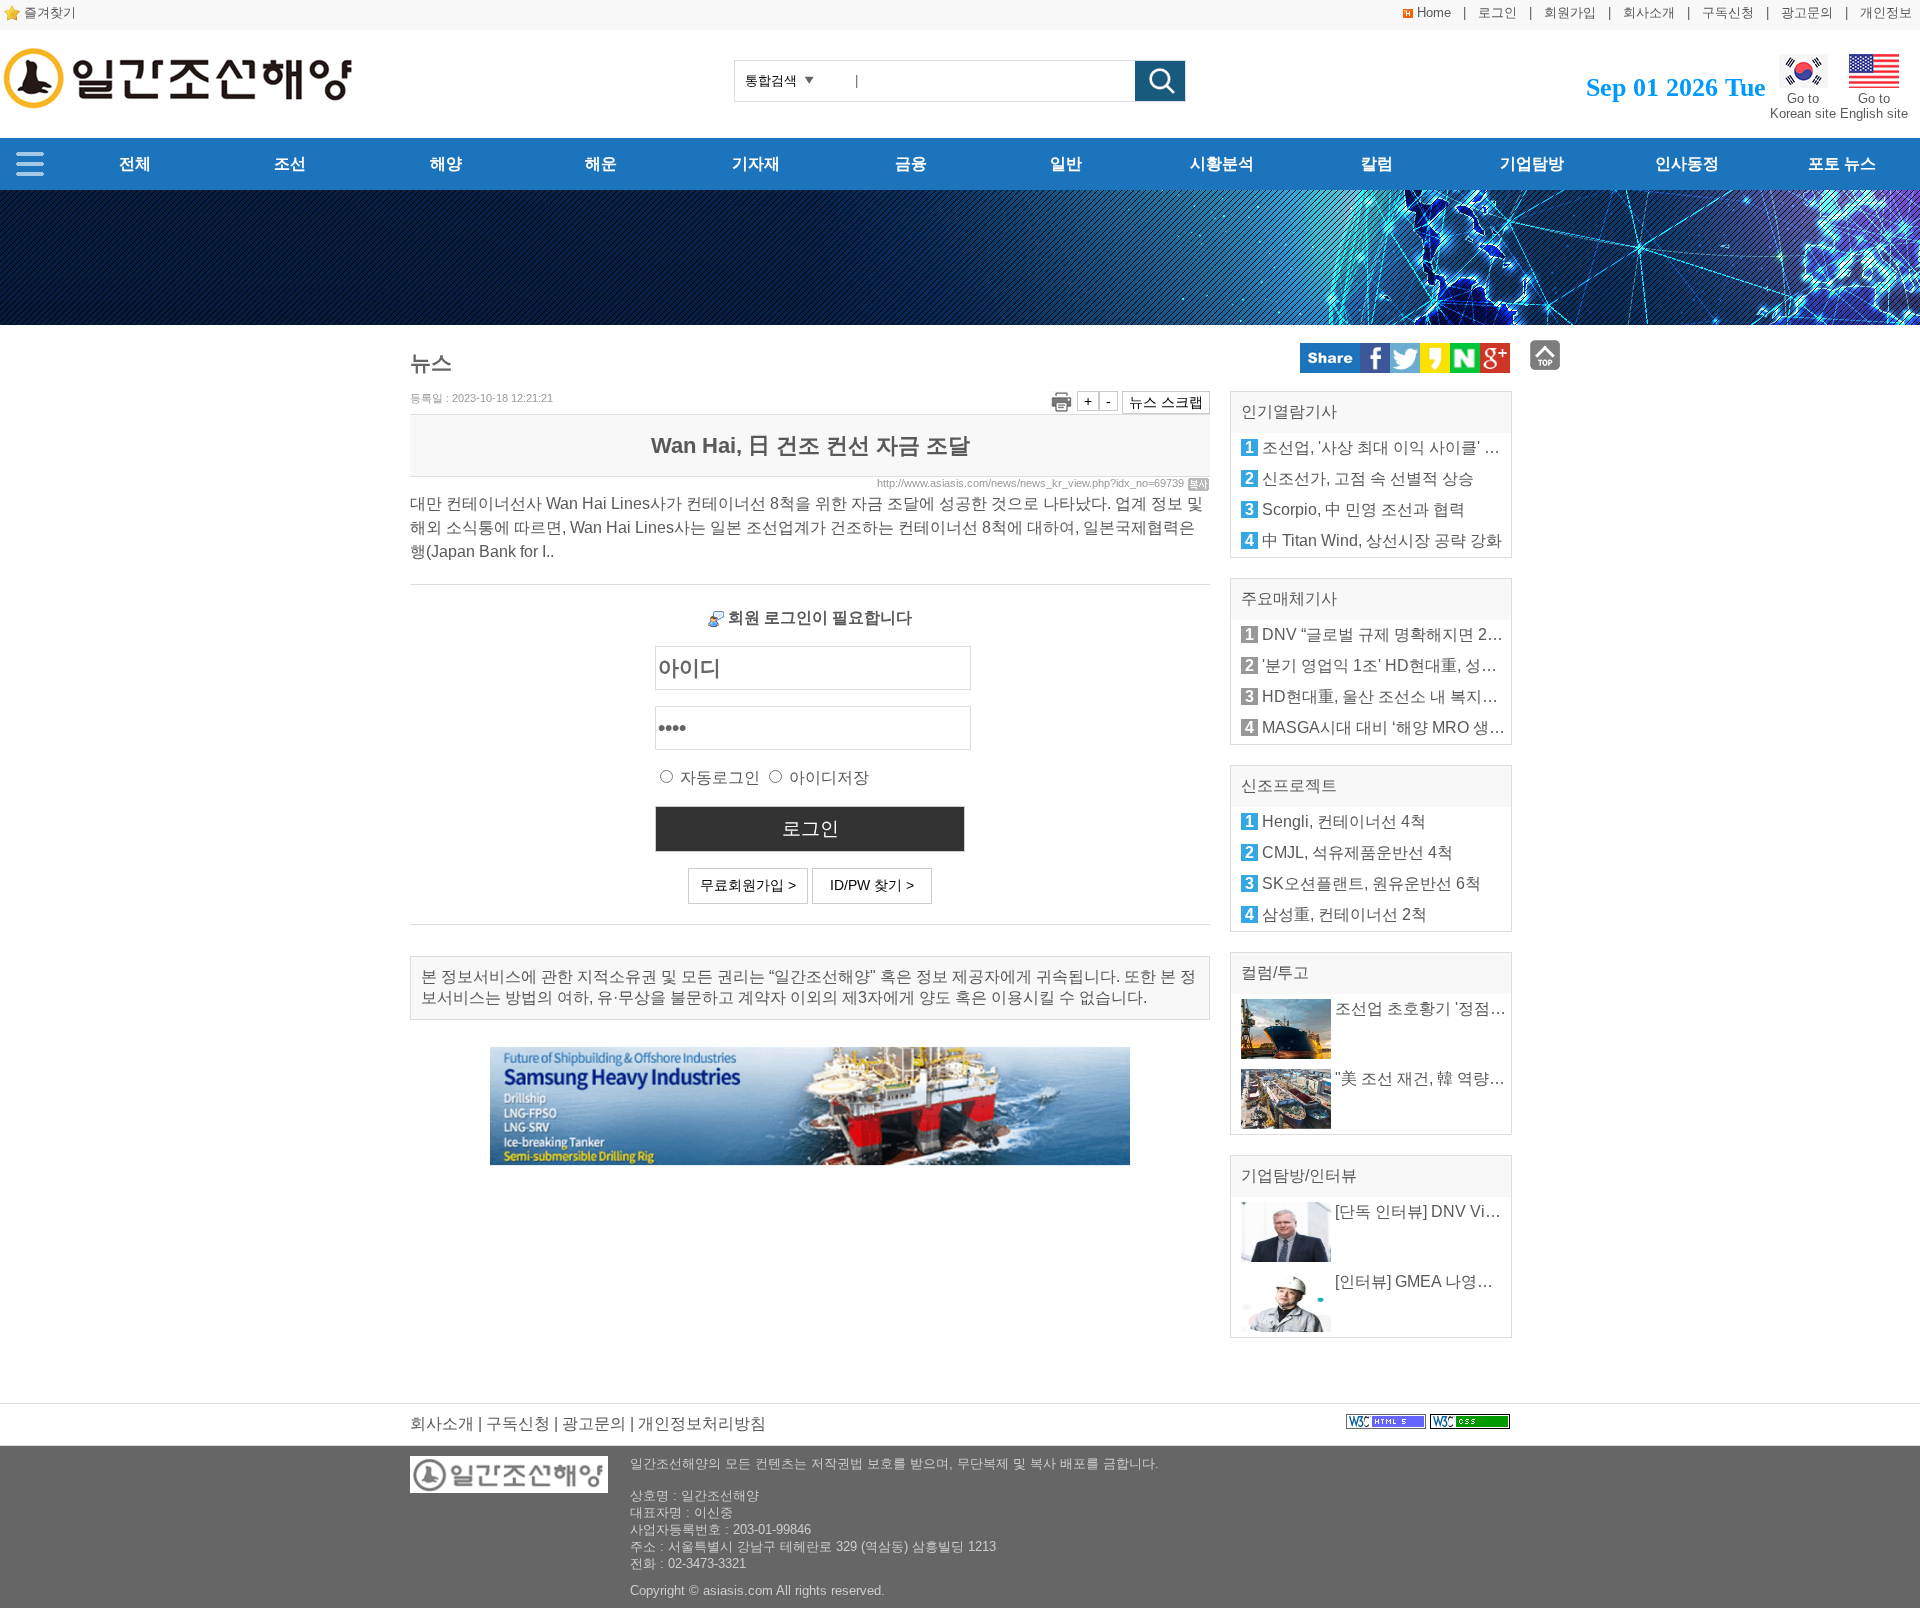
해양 (446, 163)
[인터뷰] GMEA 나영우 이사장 (1438, 1281)
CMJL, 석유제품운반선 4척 (1357, 852)
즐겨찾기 (50, 12)
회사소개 (1649, 12)
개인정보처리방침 (702, 1423)
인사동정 (1687, 163)
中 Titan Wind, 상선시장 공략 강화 (1382, 540)
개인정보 (1886, 12)
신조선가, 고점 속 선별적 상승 (1368, 478)
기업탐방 (1532, 163)
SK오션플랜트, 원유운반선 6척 (1371, 883)
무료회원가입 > (748, 885)
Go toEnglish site (1874, 106)
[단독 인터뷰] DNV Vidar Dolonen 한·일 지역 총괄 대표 (1526, 1211)
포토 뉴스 (1842, 163)
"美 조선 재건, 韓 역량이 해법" (1439, 1078)
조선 (290, 163)
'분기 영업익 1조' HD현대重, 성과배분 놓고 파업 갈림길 (1457, 665)
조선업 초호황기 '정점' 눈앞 (1430, 1008)
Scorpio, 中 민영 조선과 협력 (1363, 509)
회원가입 (1570, 12)
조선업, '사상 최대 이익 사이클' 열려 (1389, 447)
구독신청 (1728, 12)
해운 (601, 163)
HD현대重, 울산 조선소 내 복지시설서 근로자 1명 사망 (1454, 696)
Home (1434, 12)
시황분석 (1222, 163)
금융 (911, 163)
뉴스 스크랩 (1166, 402)
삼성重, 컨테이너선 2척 (1344, 914)
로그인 (1497, 12)
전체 (135, 163)
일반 (1066, 163)
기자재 (756, 163)
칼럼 (1377, 163)
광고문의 (1807, 12)
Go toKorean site (1803, 106)
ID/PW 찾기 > (872, 885)
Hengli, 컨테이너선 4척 (1344, 821)
